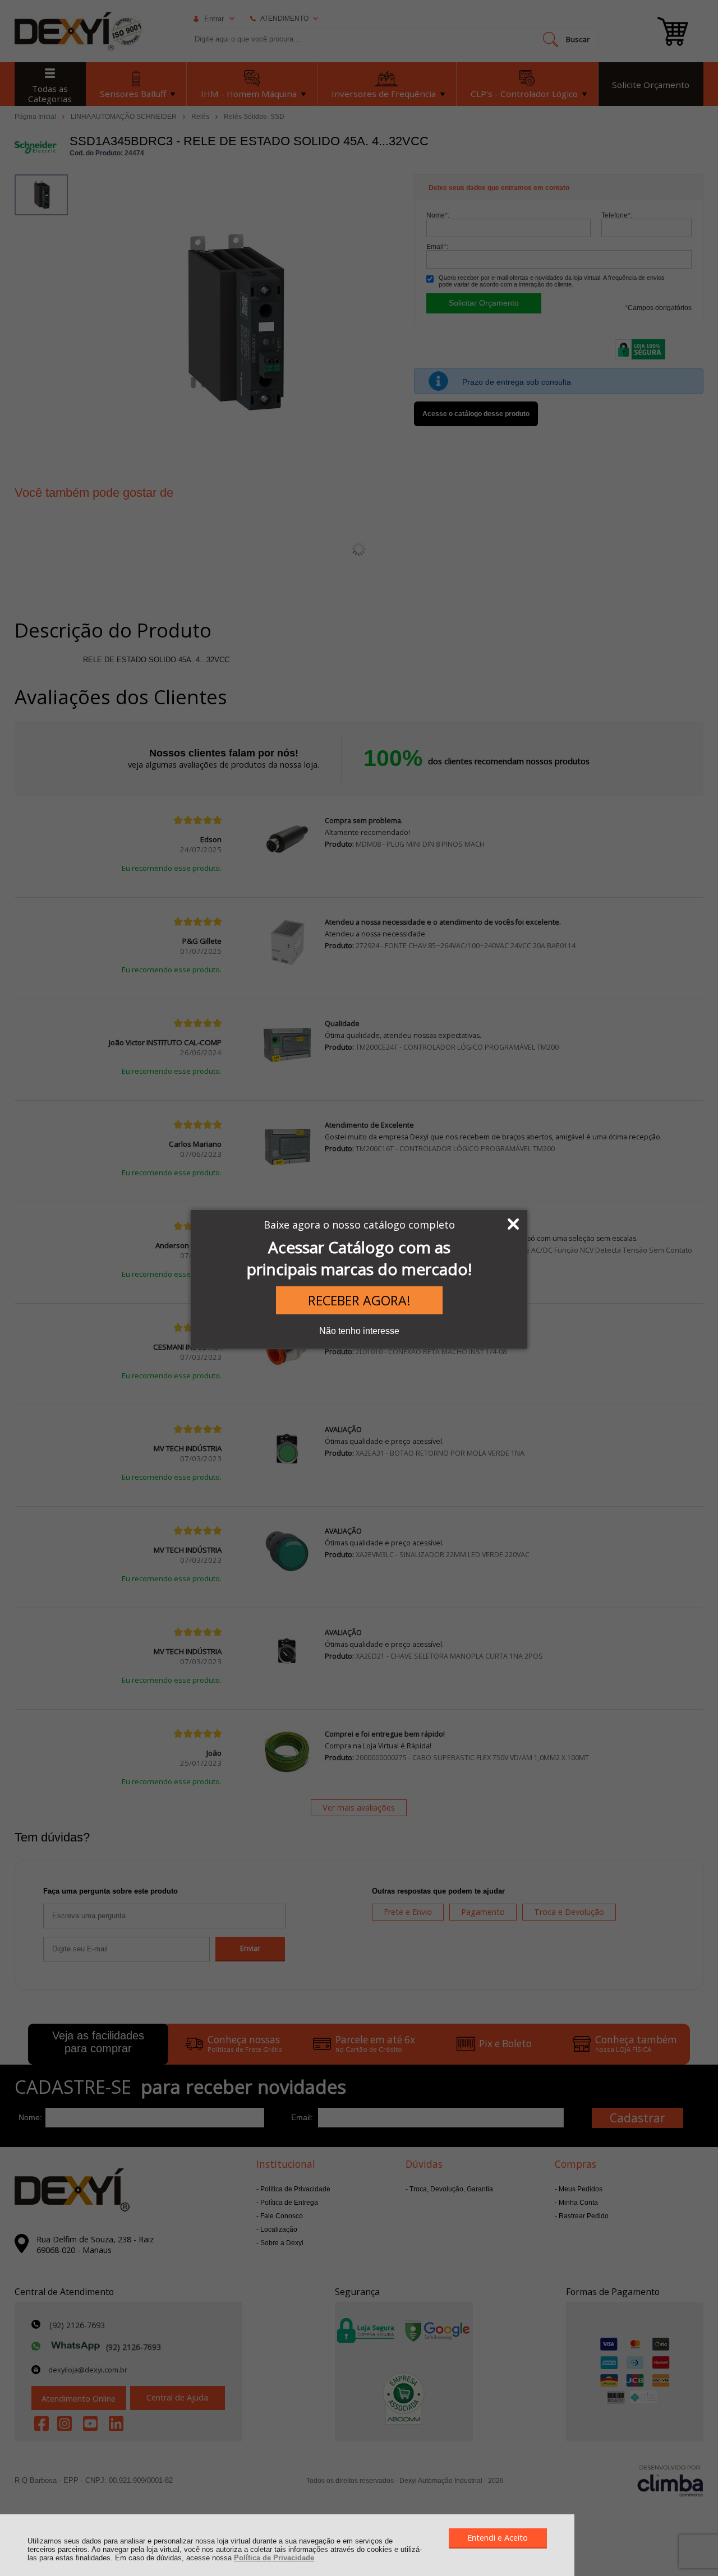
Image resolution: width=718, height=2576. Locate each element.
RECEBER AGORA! (359, 1300)
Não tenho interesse (359, 1331)
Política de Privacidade (274, 2558)
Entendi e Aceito (498, 2538)
